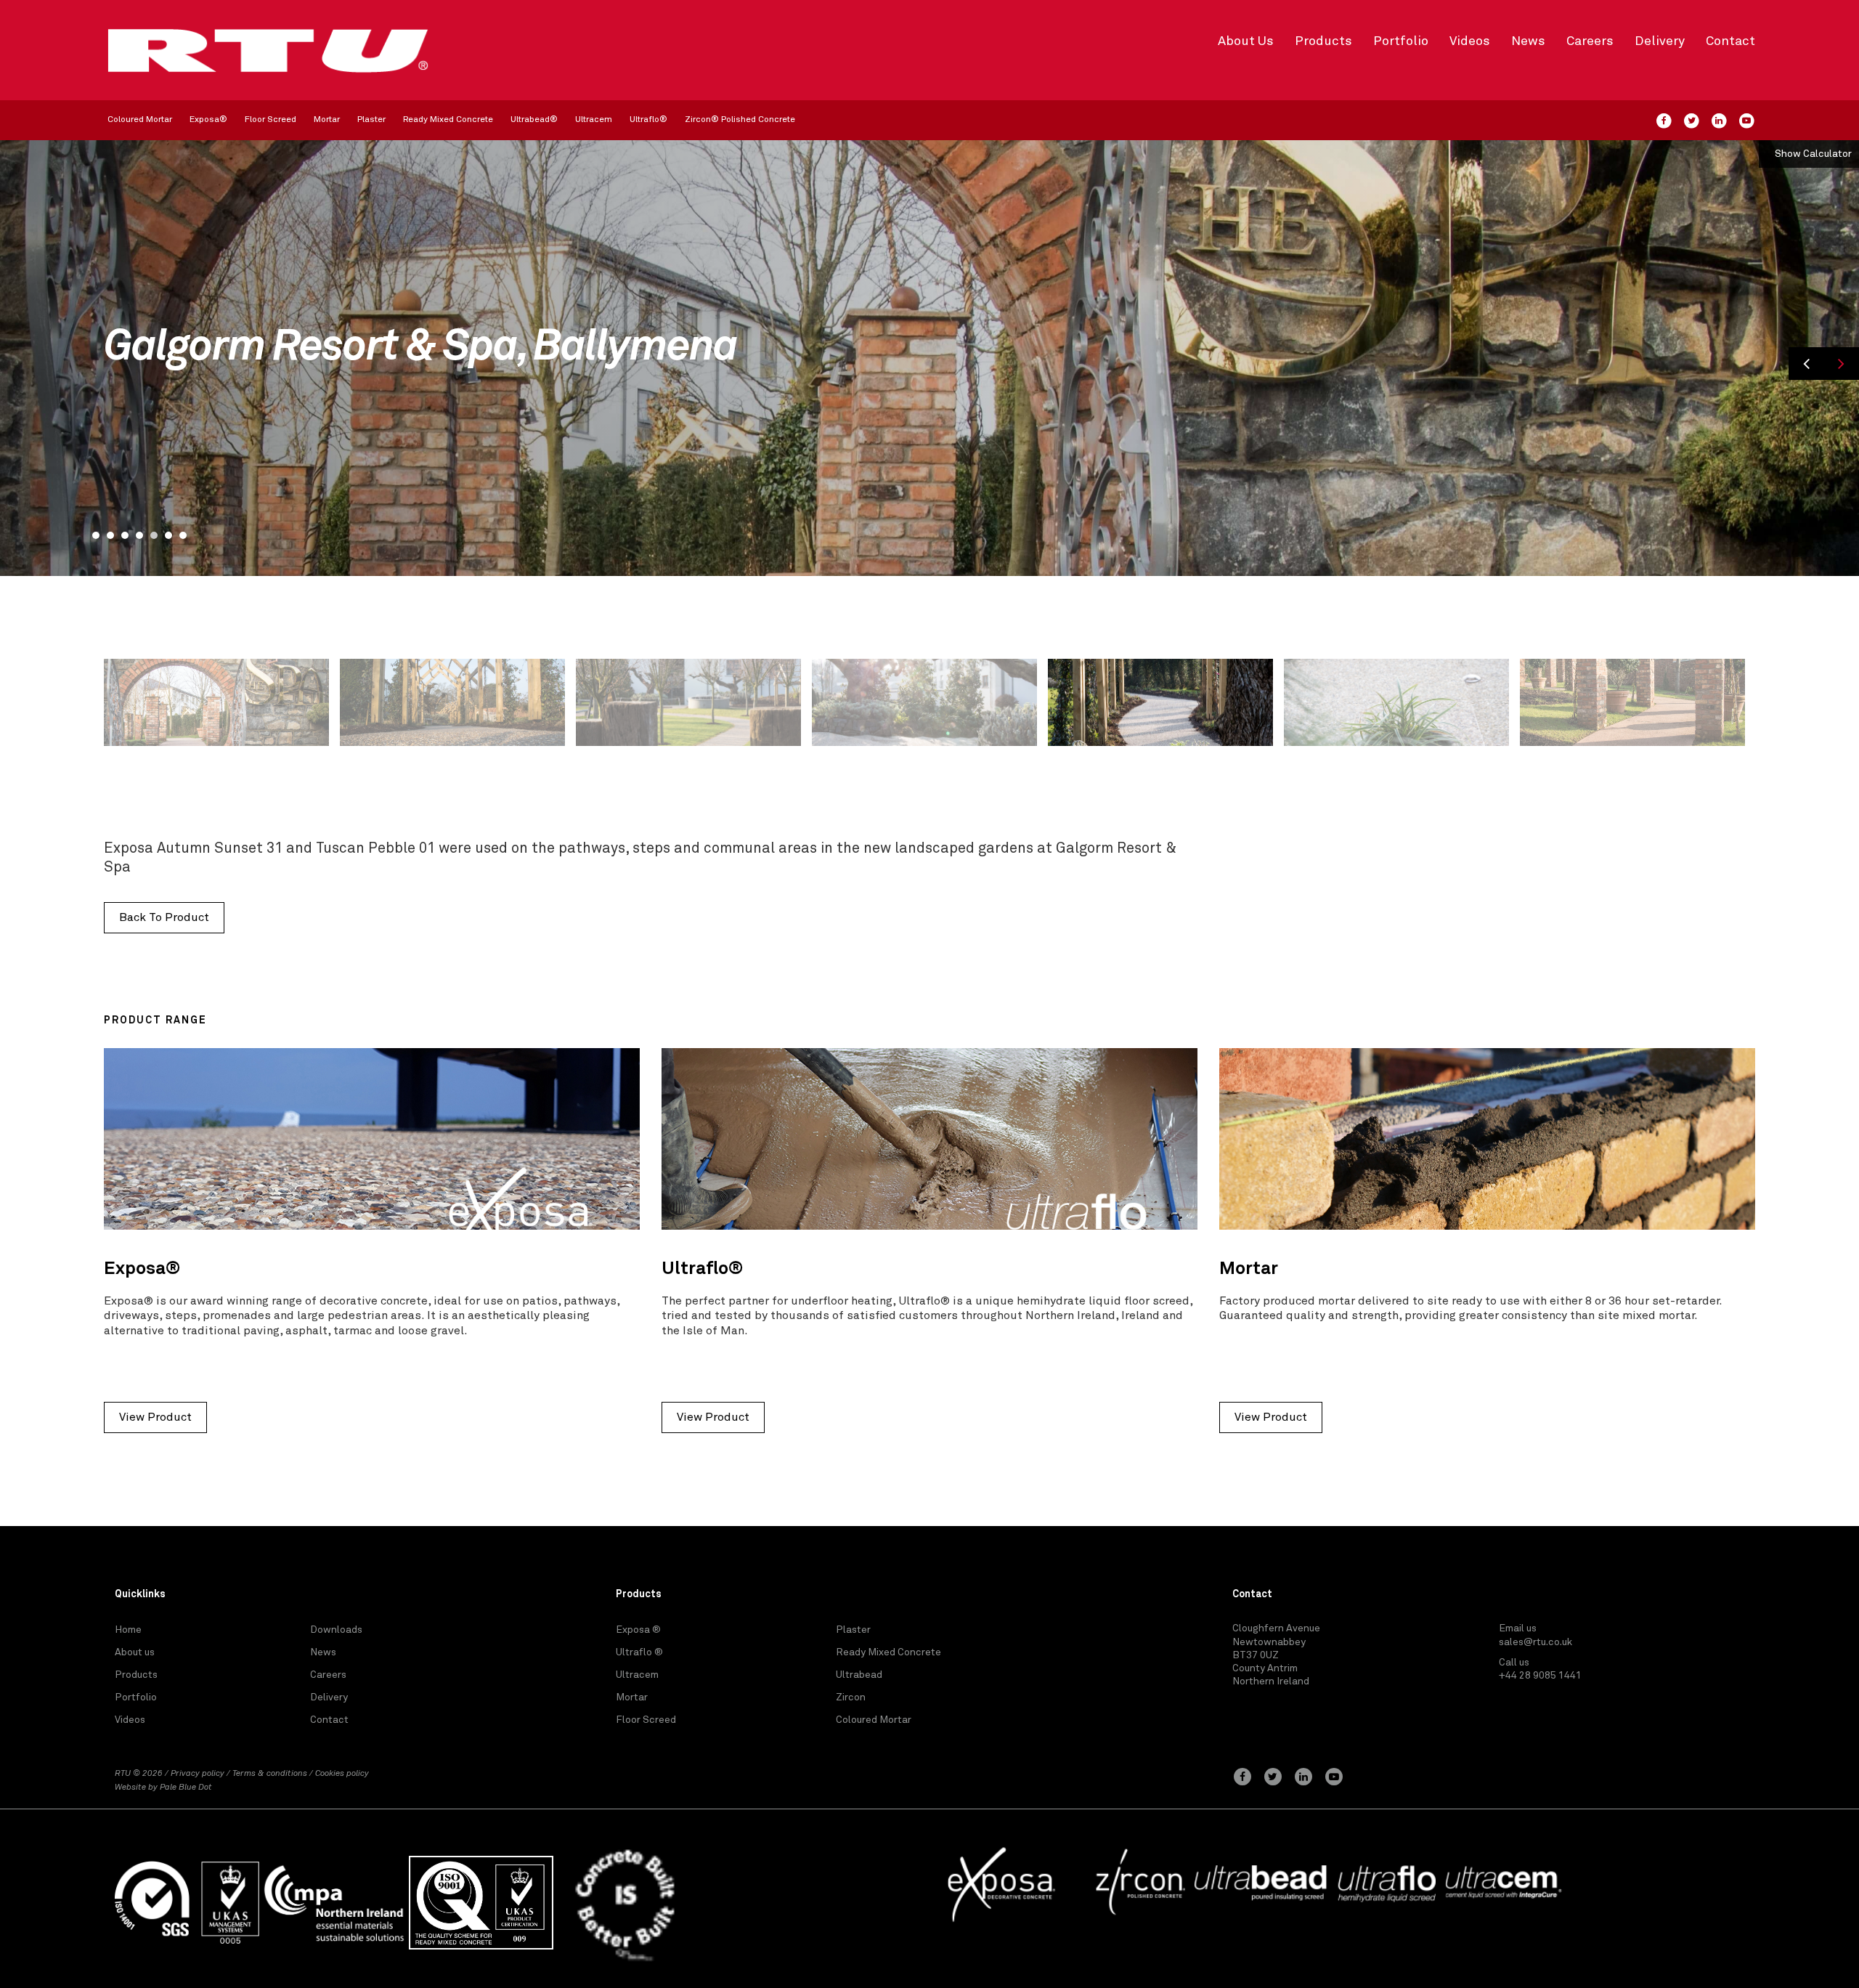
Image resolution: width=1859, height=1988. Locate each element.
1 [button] (96, 535)
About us (135, 1652)
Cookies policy (342, 1774)
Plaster (371, 120)
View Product (155, 1417)
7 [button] (183, 535)
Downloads (336, 1630)
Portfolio (1401, 41)
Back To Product (164, 917)
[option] (929, 358)
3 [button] (125, 535)
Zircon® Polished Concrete (740, 120)
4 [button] (139, 535)
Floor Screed (270, 120)
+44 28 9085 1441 (1540, 1676)
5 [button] (154, 535)
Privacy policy (198, 1774)
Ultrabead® (534, 120)
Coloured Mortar (140, 120)
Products (1323, 41)
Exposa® (208, 120)
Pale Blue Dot (186, 1788)
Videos (1470, 41)
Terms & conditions (270, 1774)
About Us (1246, 41)
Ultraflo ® (639, 1652)
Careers (1590, 41)
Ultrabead (859, 1675)
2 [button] (110, 535)
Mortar (327, 120)
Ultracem (594, 120)
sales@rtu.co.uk (1535, 1642)
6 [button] (168, 535)
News (1528, 41)
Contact (1730, 41)
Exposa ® (638, 1630)
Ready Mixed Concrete (448, 120)
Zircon (851, 1697)
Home (128, 1630)
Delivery (1660, 41)
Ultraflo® (648, 120)
